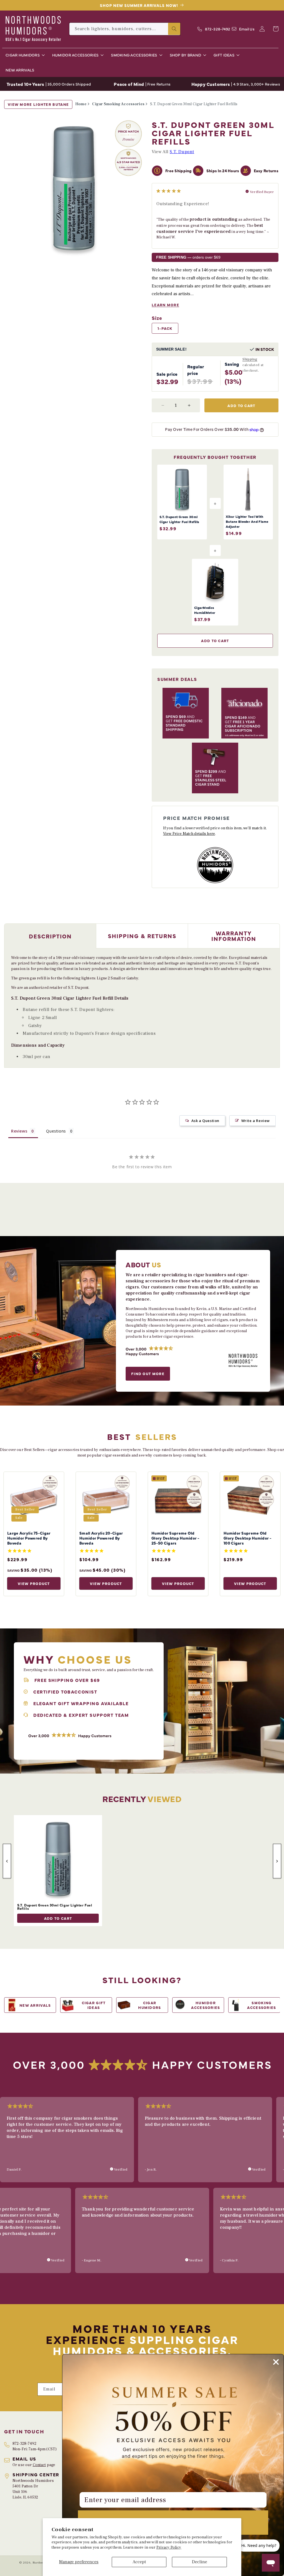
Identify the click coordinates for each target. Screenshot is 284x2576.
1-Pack (165, 328)
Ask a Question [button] (205, 1121)
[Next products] (277, 1861)
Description (50, 936)
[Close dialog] (276, 2362)
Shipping (250, 359)
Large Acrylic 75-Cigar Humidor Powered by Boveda (29, 1538)
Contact (39, 2465)
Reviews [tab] (19, 1131)
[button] (24, 55)
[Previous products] (7, 1861)
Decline (200, 2562)
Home (81, 104)
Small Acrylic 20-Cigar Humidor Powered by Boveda (101, 1538)
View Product (34, 1583)
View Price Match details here (189, 834)
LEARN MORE (165, 305)
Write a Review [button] (256, 1121)
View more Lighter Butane (38, 104)
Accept (139, 2562)
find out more (148, 1373)
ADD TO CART (58, 1918)
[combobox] (125, 29)
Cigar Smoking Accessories (118, 104)
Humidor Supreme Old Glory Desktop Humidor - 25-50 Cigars (175, 1538)
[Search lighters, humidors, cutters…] (174, 29)
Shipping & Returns (142, 936)
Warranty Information (234, 936)
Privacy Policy (169, 2547)
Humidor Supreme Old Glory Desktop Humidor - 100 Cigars (248, 1538)
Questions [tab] (56, 1131)
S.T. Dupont (182, 152)
